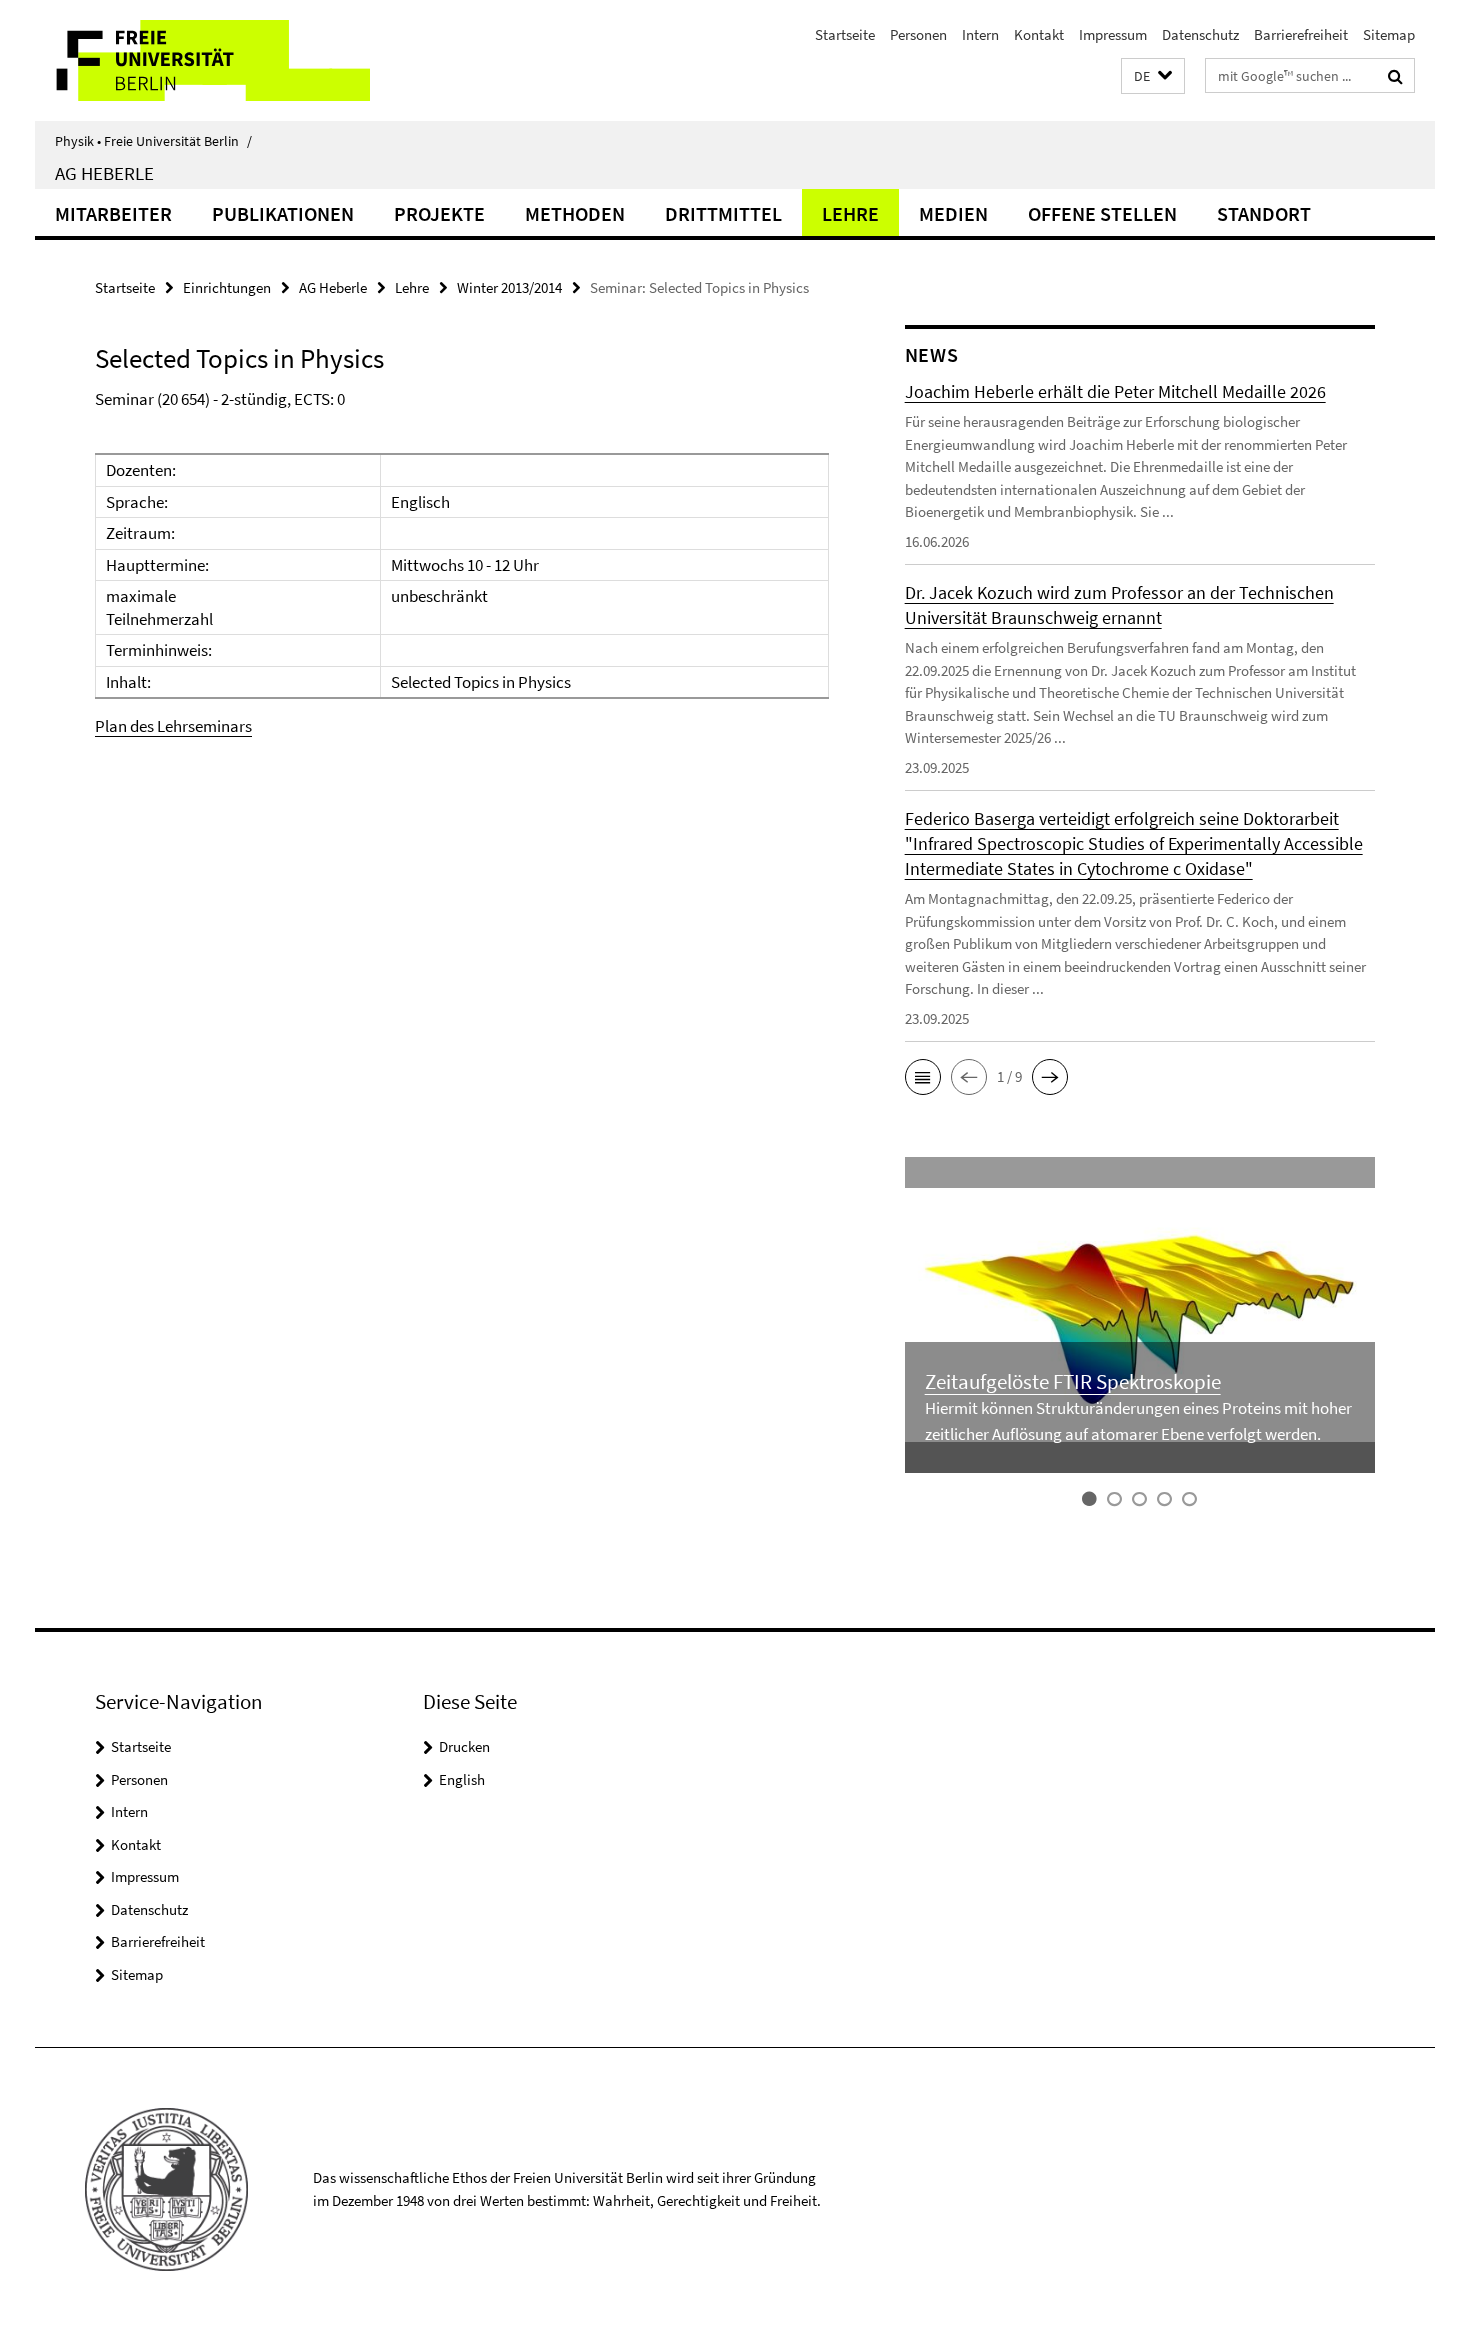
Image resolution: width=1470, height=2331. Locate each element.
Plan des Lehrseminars (173, 726)
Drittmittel (723, 213)
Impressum (1113, 34)
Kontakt (1039, 34)
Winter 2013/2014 (509, 287)
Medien (953, 213)
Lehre (850, 213)
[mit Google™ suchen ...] (1395, 76)
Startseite (845, 34)
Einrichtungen (227, 287)
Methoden (575, 213)
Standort (1264, 213)
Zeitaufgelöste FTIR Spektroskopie (1073, 1381)
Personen (918, 34)
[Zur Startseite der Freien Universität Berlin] (202, 60)
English (462, 1779)
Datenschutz (1200, 34)
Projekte (439, 213)
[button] (1153, 76)
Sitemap (1389, 34)
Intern (980, 34)
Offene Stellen (1102, 213)
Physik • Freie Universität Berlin (153, 141)
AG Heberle (104, 173)
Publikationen (283, 213)
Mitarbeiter (113, 213)
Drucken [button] (464, 1746)
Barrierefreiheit (1301, 34)
